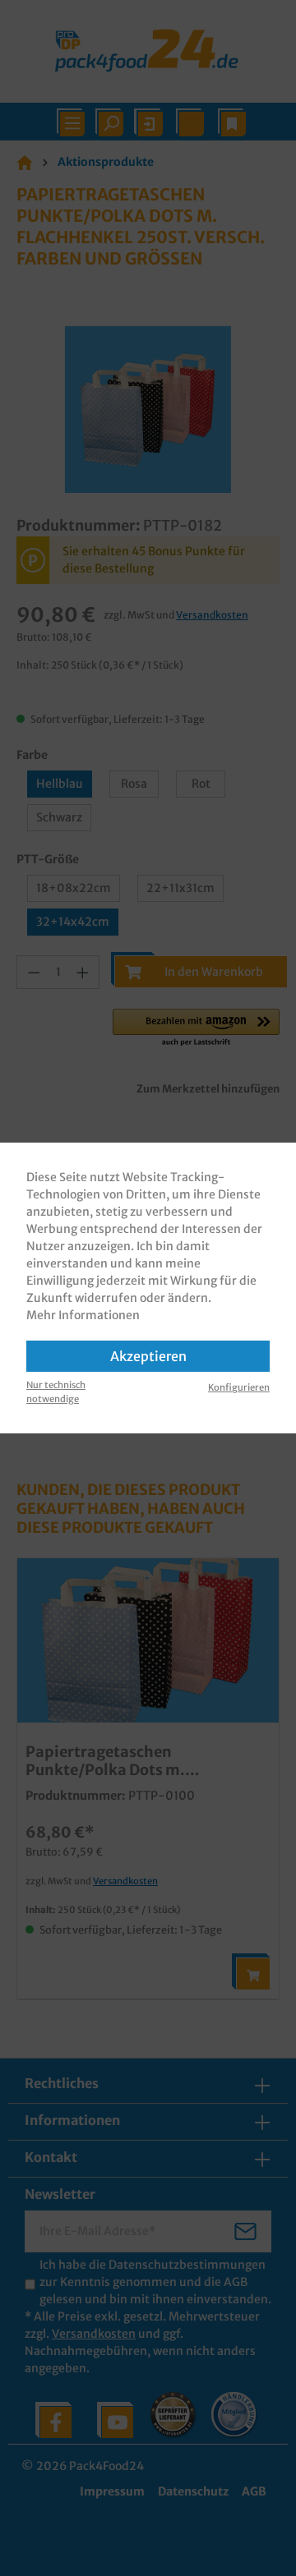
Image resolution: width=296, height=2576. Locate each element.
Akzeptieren (148, 1356)
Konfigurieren (239, 1387)
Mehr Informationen (83, 1315)
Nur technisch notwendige (56, 1392)
